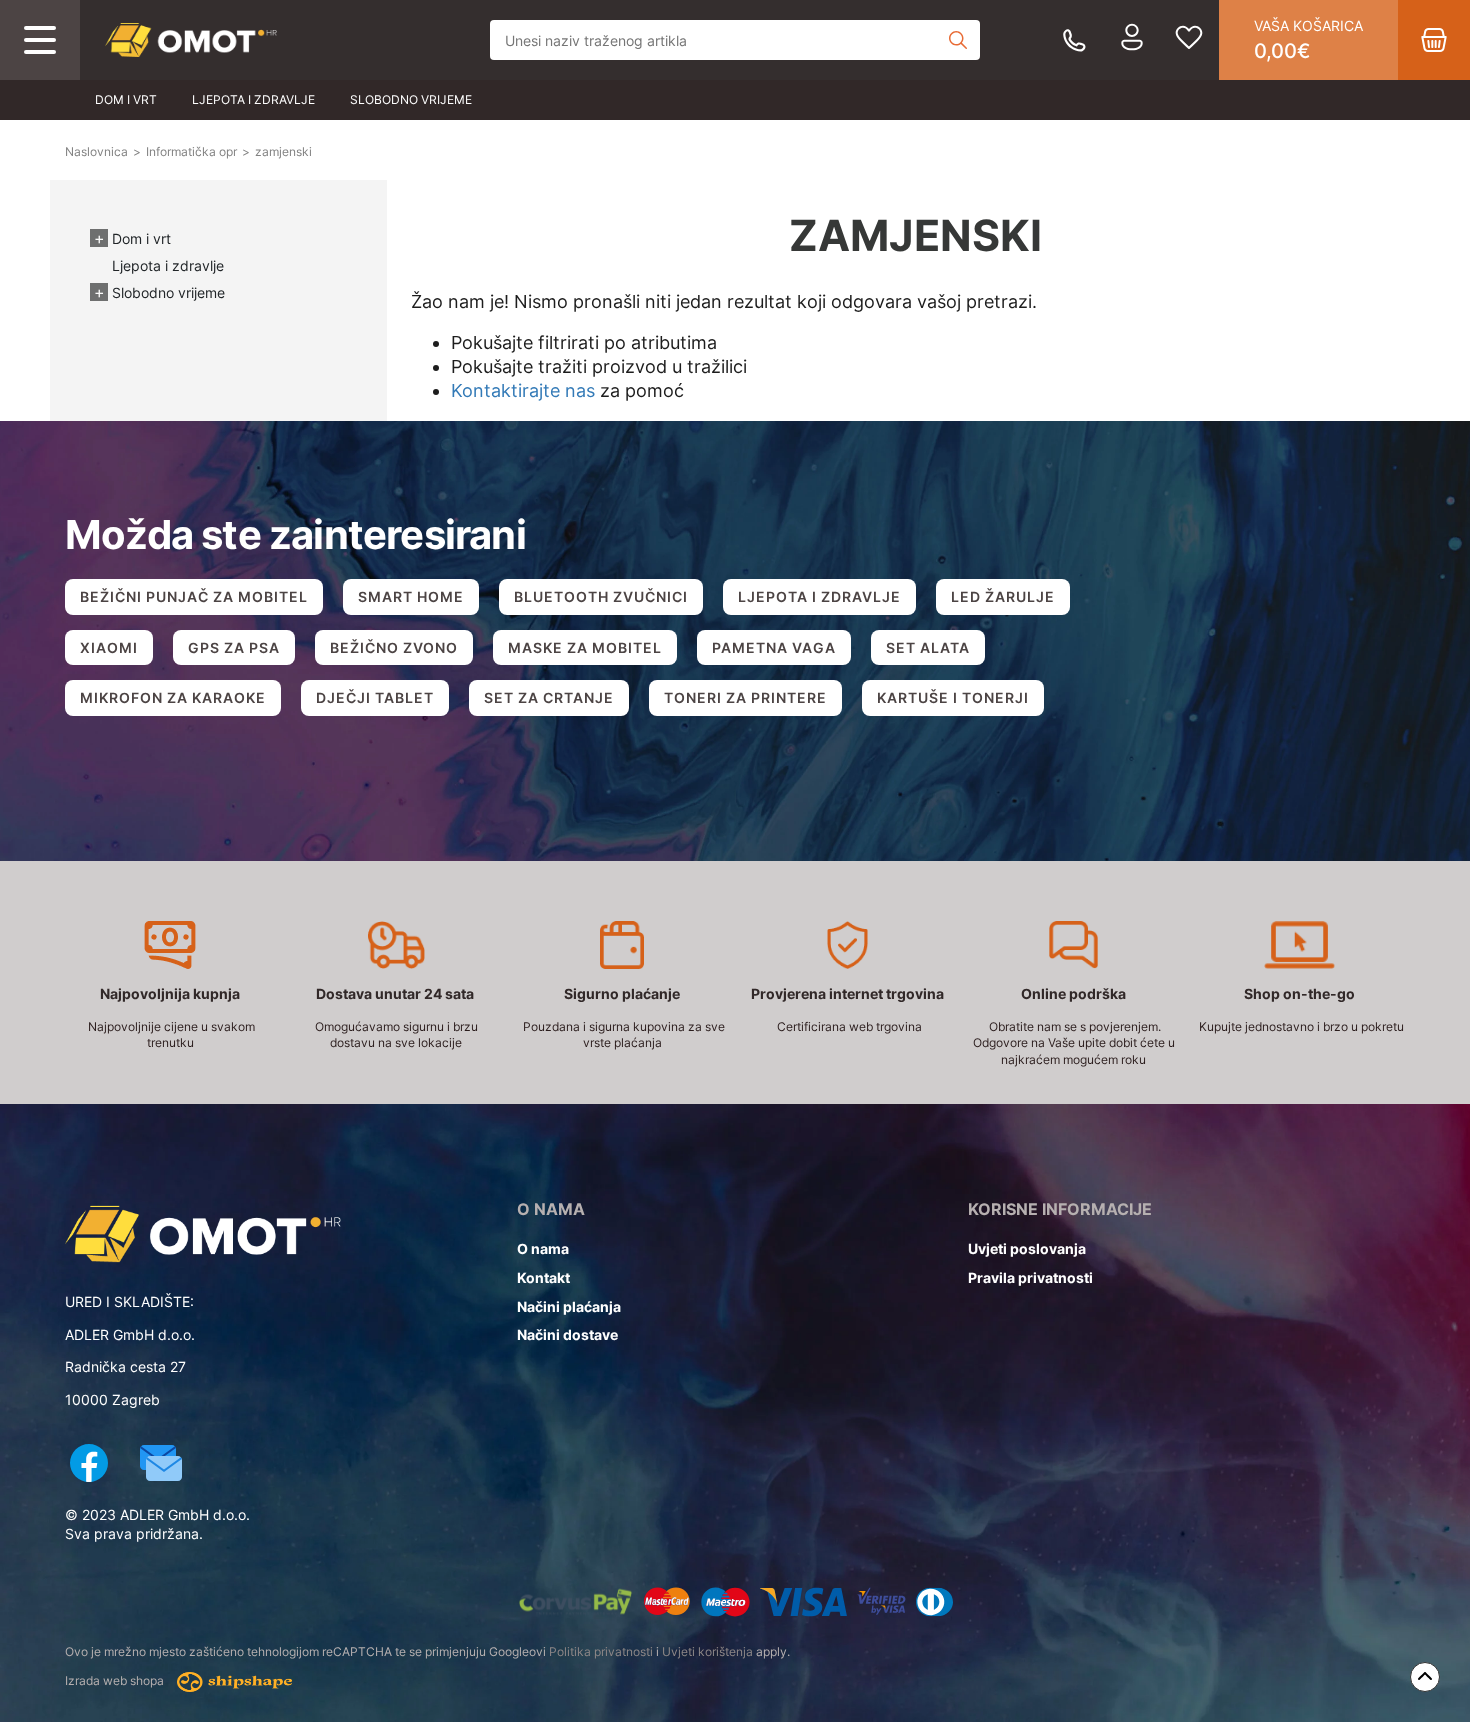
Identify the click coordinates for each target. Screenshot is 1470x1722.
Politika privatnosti (601, 1651)
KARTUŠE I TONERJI (953, 697)
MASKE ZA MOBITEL (585, 647)
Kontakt (543, 1277)
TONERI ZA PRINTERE (745, 697)
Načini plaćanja (569, 1306)
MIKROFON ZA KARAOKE (173, 697)
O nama (543, 1248)
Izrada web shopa (116, 1681)
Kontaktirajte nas (523, 390)
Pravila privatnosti (1030, 1277)
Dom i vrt (126, 99)
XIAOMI (109, 647)
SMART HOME (411, 596)
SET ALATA (928, 647)
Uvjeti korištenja (707, 1651)
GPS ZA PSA (234, 647)
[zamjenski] (191, 40)
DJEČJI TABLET (375, 697)
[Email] (161, 1465)
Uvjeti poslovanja (1027, 1248)
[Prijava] (1132, 40)
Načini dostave (567, 1334)
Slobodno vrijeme (411, 99)
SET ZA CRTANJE (549, 697)
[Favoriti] (1189, 40)
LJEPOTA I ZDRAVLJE (819, 596)
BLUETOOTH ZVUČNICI (601, 596)
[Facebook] (89, 1465)
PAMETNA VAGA (774, 647)
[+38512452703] (1074, 40)
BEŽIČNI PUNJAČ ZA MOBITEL (194, 596)
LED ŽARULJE (1003, 596)
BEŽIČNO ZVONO (394, 647)
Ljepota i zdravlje (253, 99)
